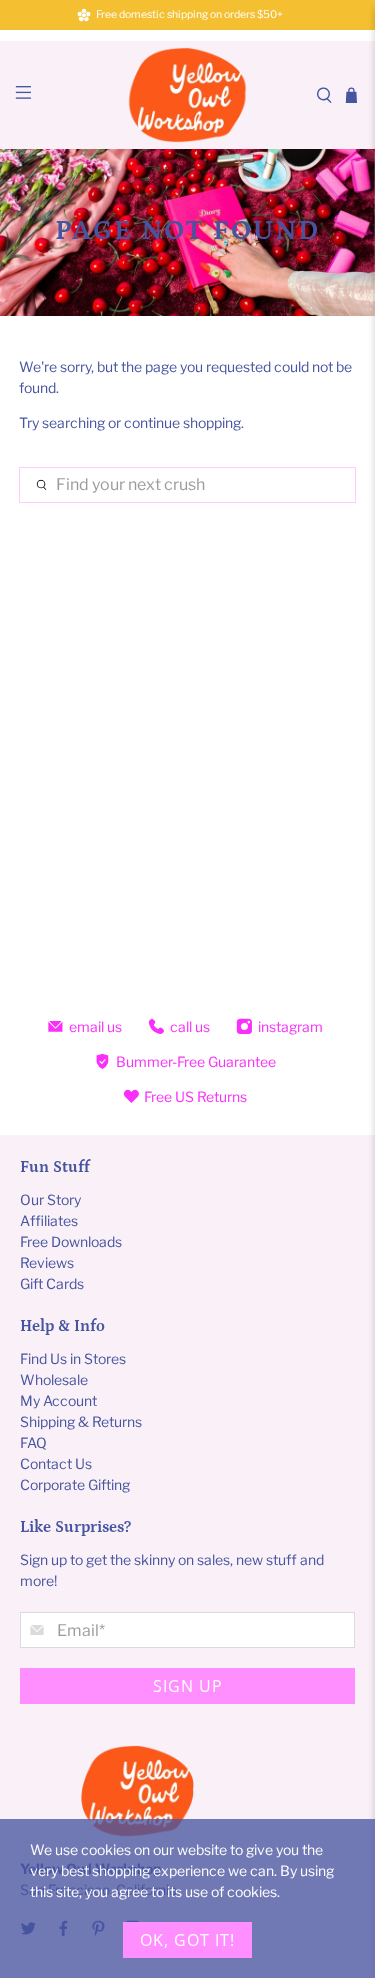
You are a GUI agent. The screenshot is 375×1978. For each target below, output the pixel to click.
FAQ (33, 1442)
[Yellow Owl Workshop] (188, 95)
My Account (58, 1400)
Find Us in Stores (73, 1358)
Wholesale (54, 1379)
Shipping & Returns (81, 1421)
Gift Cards (52, 1283)
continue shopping (182, 422)
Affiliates (49, 1220)
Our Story (50, 1199)
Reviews (47, 1262)
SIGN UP (188, 1686)
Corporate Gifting (75, 1484)
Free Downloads (71, 1241)
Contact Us (56, 1463)
